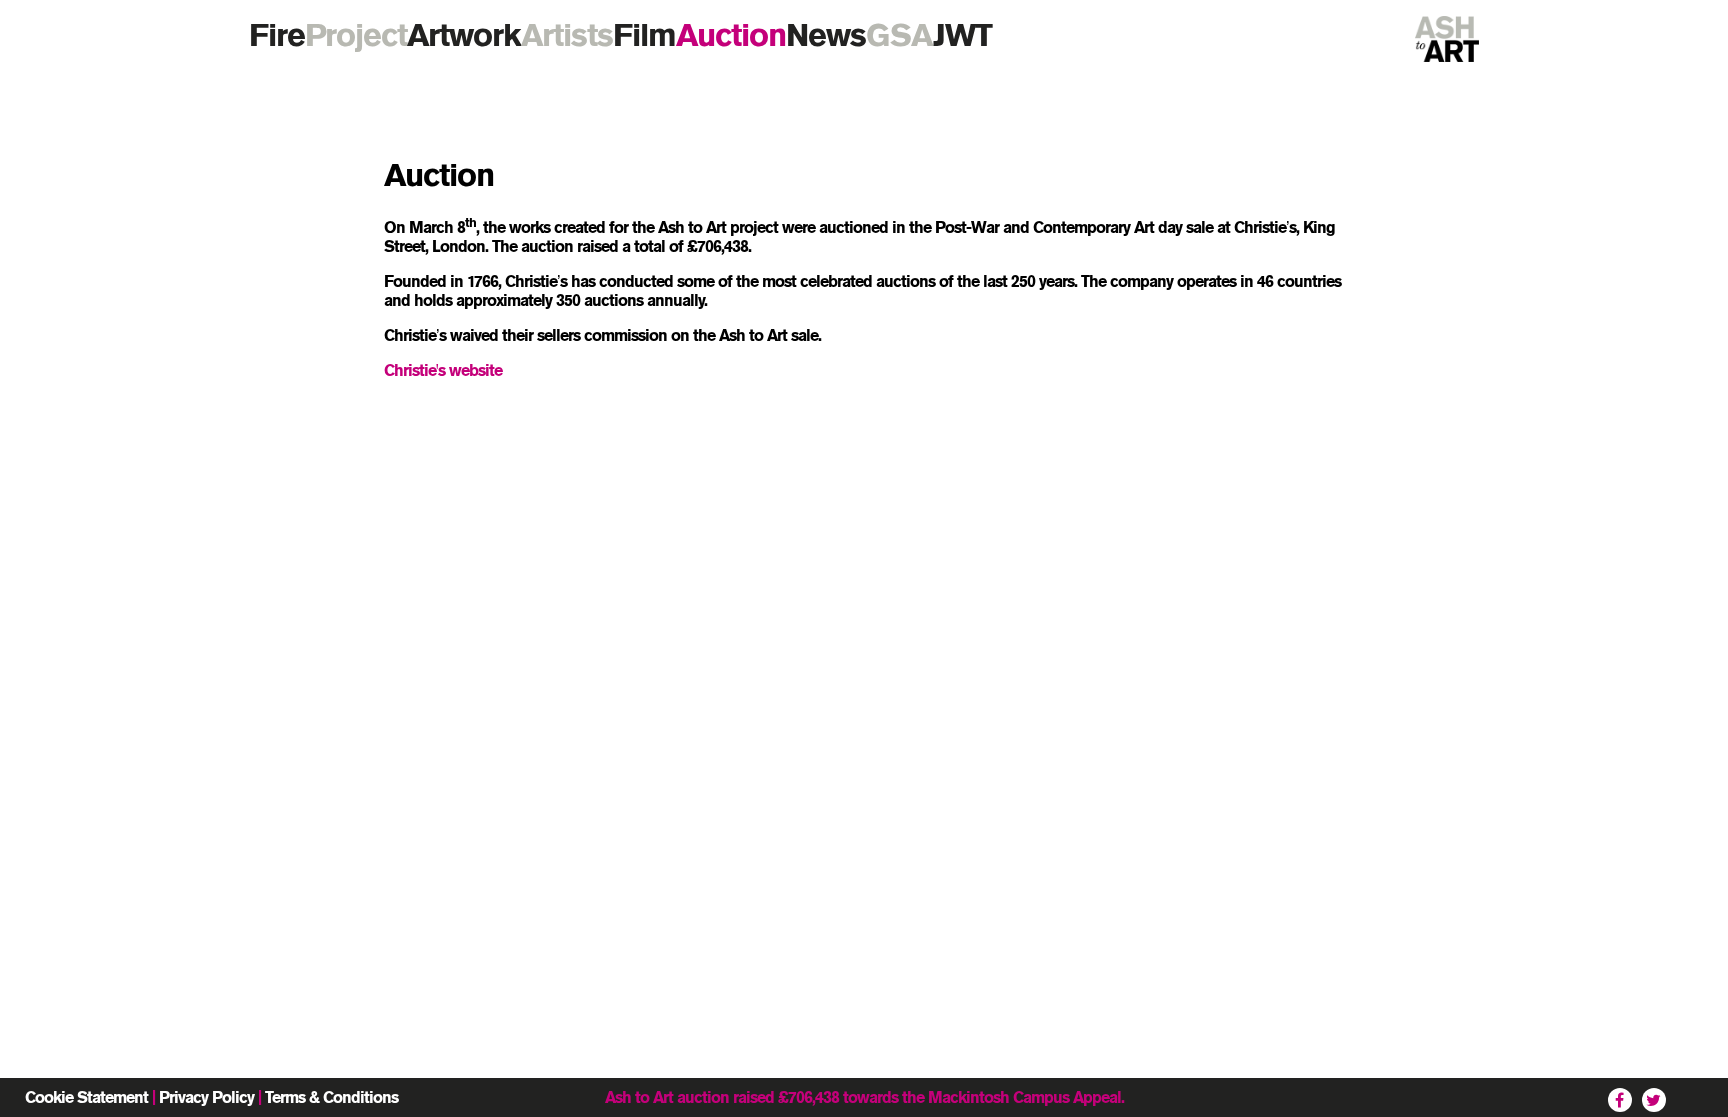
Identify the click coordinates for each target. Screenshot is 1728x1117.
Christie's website (443, 370)
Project (356, 34)
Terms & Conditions (331, 1097)
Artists (567, 34)
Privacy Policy (206, 1097)
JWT (962, 34)
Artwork (464, 34)
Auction (731, 34)
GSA (899, 34)
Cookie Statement (86, 1097)
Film (644, 34)
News (826, 34)
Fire (277, 34)
